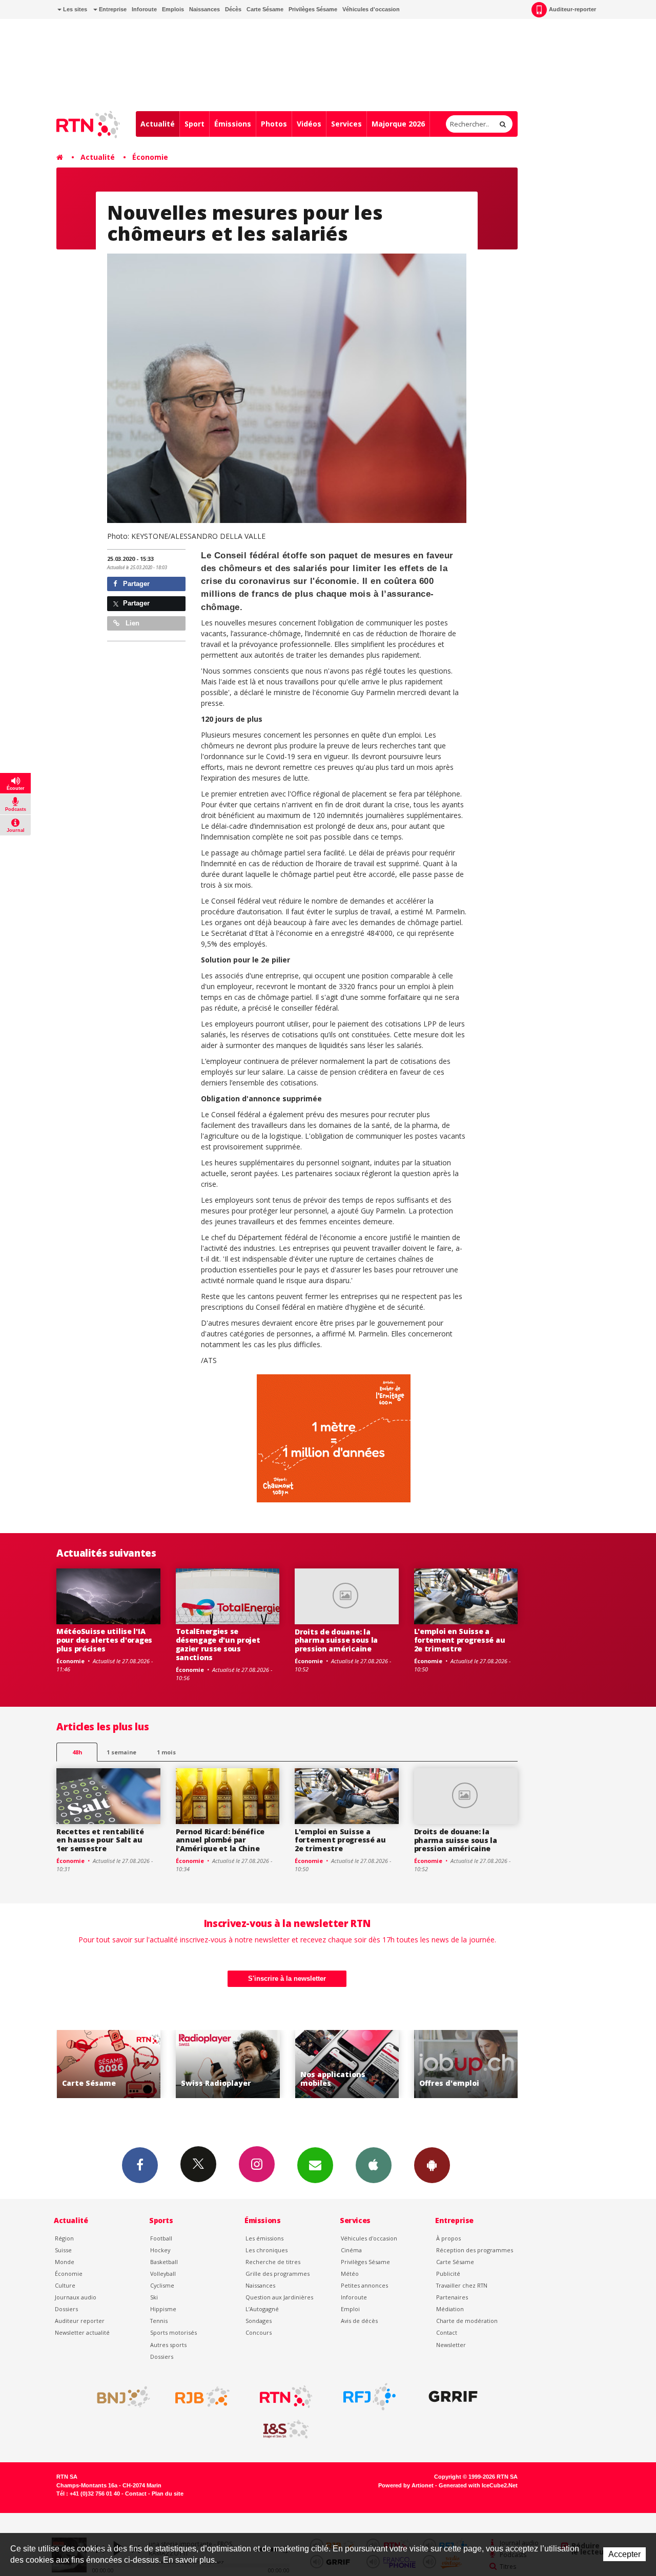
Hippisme (163, 2309)
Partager (135, 584)
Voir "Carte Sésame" (494, 2064)
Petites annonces (364, 2285)
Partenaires (452, 2297)
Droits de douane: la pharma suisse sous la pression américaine (336, 1640)
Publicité (448, 2274)
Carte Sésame (265, 9)
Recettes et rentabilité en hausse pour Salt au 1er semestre (100, 1840)
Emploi (350, 2309)
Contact (447, 2332)
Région (64, 2238)
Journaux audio (76, 2297)
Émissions (233, 124)
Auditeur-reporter (572, 9)
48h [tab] (77, 1752)
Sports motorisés (173, 2332)
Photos (274, 124)
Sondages (259, 2321)
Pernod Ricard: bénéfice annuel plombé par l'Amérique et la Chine (220, 1840)
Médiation (450, 2309)
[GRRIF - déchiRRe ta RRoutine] (453, 2397)
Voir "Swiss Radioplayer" (136, 2064)
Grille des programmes (278, 2274)
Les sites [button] (74, 9)
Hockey (160, 2250)
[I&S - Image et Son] (286, 2430)
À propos (448, 2238)
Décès (233, 9)
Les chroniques (266, 2250)
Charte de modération (467, 2321)
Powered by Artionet (406, 2485)
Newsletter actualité (82, 2332)
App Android (432, 2165)
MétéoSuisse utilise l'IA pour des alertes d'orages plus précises (104, 1640)
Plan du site (168, 2494)
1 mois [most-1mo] (166, 1752)
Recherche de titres (273, 2262)
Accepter (624, 2554)
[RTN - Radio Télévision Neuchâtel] (286, 2397)
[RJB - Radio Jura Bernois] (202, 2397)
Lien (131, 623)
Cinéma (351, 2250)
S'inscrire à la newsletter (287, 1978)
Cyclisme (162, 2285)
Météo (350, 2274)
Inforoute (144, 9)
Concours (259, 2332)
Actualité (158, 124)
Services (346, 124)
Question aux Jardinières (279, 2297)
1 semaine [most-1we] (121, 1752)
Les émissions (264, 2238)
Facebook (140, 2165)
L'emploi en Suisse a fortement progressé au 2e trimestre (460, 1640)
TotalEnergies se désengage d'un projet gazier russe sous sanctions (218, 1644)
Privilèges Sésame (313, 9)
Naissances (204, 9)
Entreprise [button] (112, 9)
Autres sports (168, 2345)
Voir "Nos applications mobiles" (255, 2064)
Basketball (164, 2262)
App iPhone (374, 2165)
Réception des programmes (475, 2250)
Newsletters (315, 2165)
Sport (194, 124)
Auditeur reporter (80, 2321)
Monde (65, 2262)
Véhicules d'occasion (371, 9)
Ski (154, 2297)
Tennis (159, 2321)
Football (161, 2238)
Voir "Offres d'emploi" (374, 2064)
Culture (65, 2285)
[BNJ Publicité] (119, 2397)
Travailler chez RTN (462, 2285)
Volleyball (163, 2274)
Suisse (63, 2250)
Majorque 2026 (398, 124)
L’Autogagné (262, 2309)
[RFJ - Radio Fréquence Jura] (370, 2397)
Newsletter (451, 2345)
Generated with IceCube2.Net (478, 2485)
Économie (150, 157)
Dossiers (66, 2309)
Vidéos (309, 124)
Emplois (173, 9)
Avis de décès (359, 2321)
